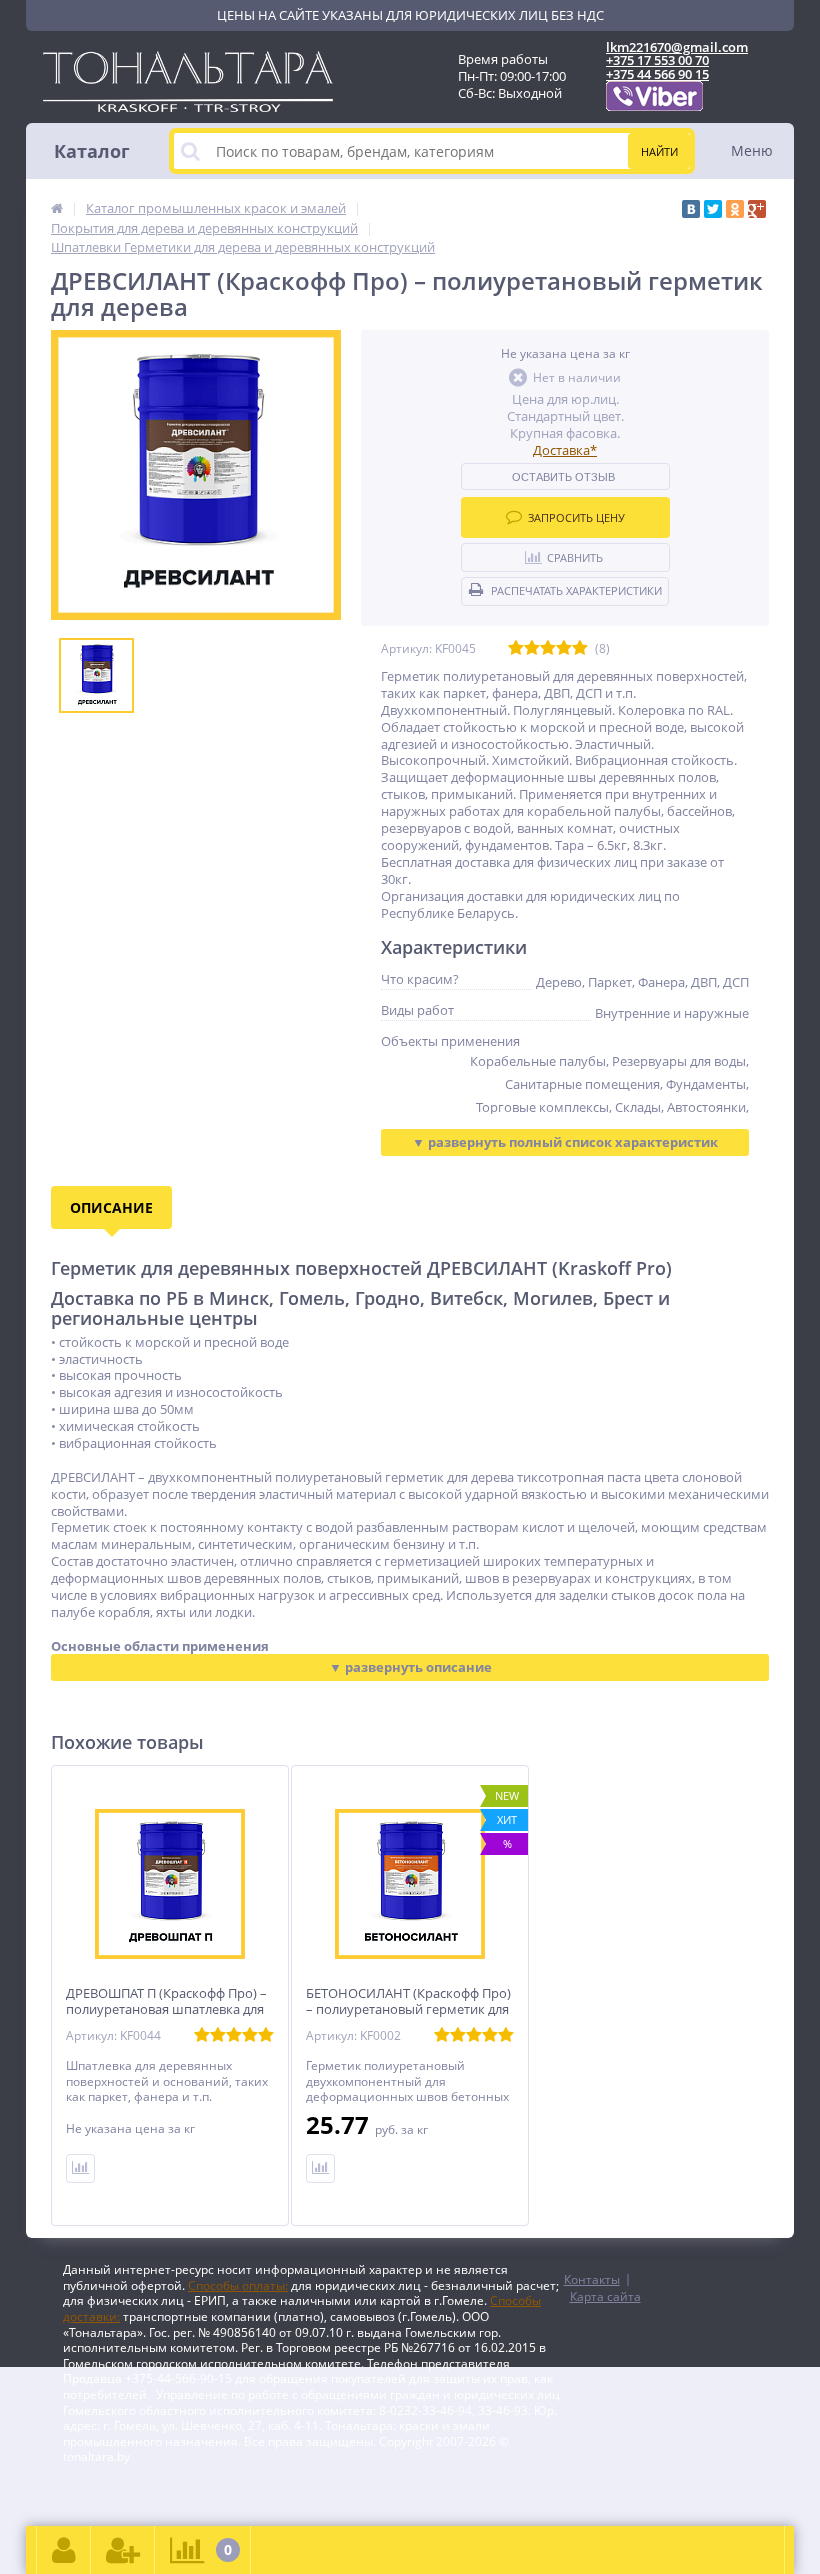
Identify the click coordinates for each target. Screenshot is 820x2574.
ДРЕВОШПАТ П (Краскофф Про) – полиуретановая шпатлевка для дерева (166, 2010)
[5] (580, 648)
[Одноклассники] (735, 209)
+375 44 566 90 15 (657, 74)
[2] (532, 648)
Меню (752, 150)
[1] (516, 648)
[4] (564, 648)
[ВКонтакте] (691, 209)
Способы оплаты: (238, 2285)
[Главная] (57, 208)
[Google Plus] (757, 209)
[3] (548, 648)
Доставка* (565, 450)
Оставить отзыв (563, 477)
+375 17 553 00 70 (657, 60)
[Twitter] (713, 209)
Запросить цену (576, 517)
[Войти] (64, 2550)
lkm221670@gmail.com (677, 47)
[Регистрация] (123, 2550)
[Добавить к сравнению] (80, 2168)
